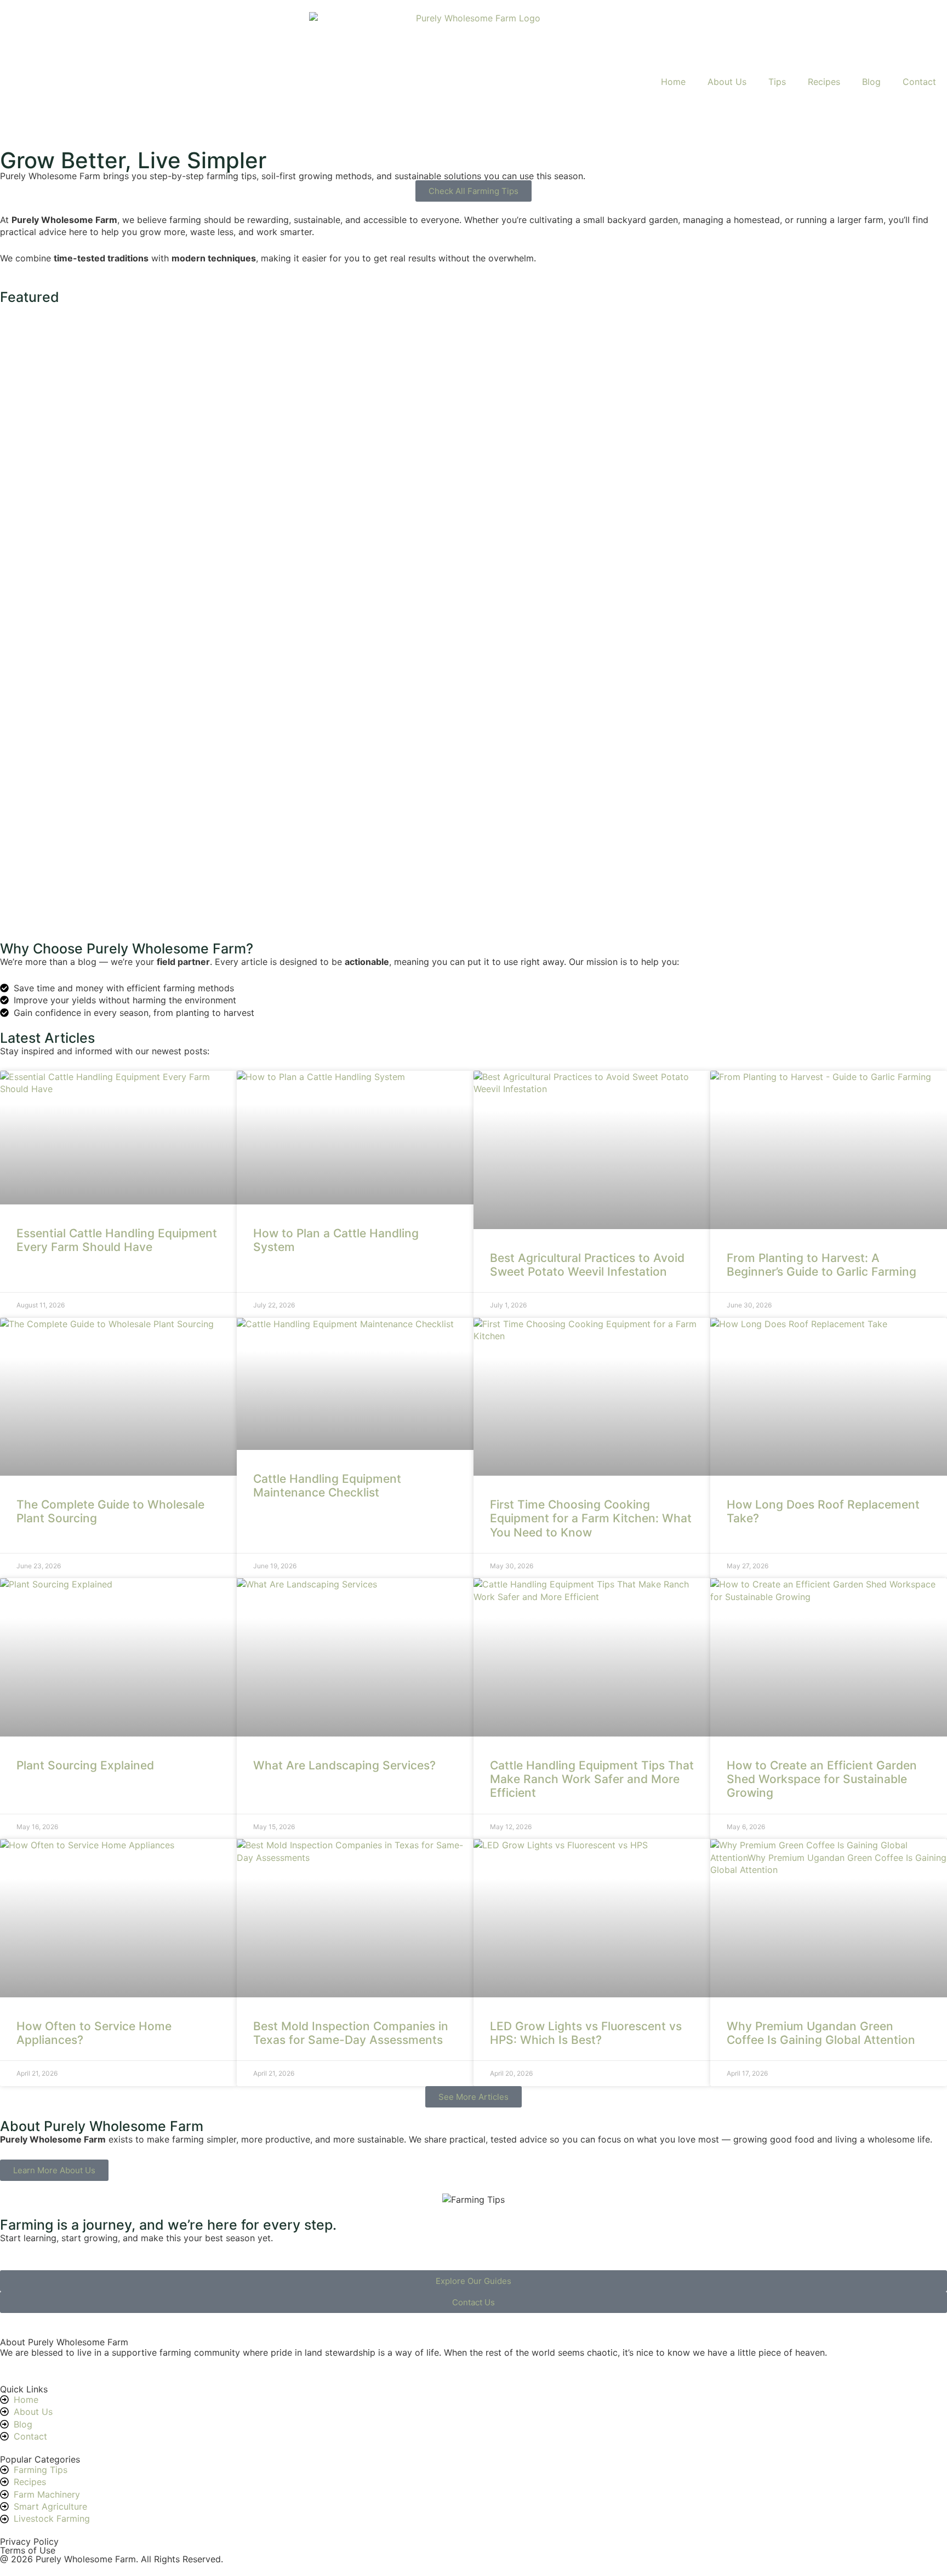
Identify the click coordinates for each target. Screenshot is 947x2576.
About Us (727, 82)
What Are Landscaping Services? (344, 1765)
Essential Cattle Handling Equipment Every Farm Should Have (117, 1240)
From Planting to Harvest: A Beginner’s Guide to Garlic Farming (823, 1265)
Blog (871, 82)
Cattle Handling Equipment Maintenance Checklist (327, 1486)
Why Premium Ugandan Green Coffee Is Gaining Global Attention (821, 2033)
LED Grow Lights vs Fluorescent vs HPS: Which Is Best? (586, 2033)
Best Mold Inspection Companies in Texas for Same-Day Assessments (351, 2033)
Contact (919, 82)
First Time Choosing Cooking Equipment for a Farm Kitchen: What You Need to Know (591, 1518)
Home (673, 82)
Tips (777, 82)
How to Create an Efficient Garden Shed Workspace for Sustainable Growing (822, 1779)
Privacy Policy (29, 2541)
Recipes (824, 82)
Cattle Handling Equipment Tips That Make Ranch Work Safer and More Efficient (592, 1779)
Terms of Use (28, 2550)
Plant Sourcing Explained (85, 1765)
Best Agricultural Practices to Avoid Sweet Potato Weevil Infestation (587, 1265)
